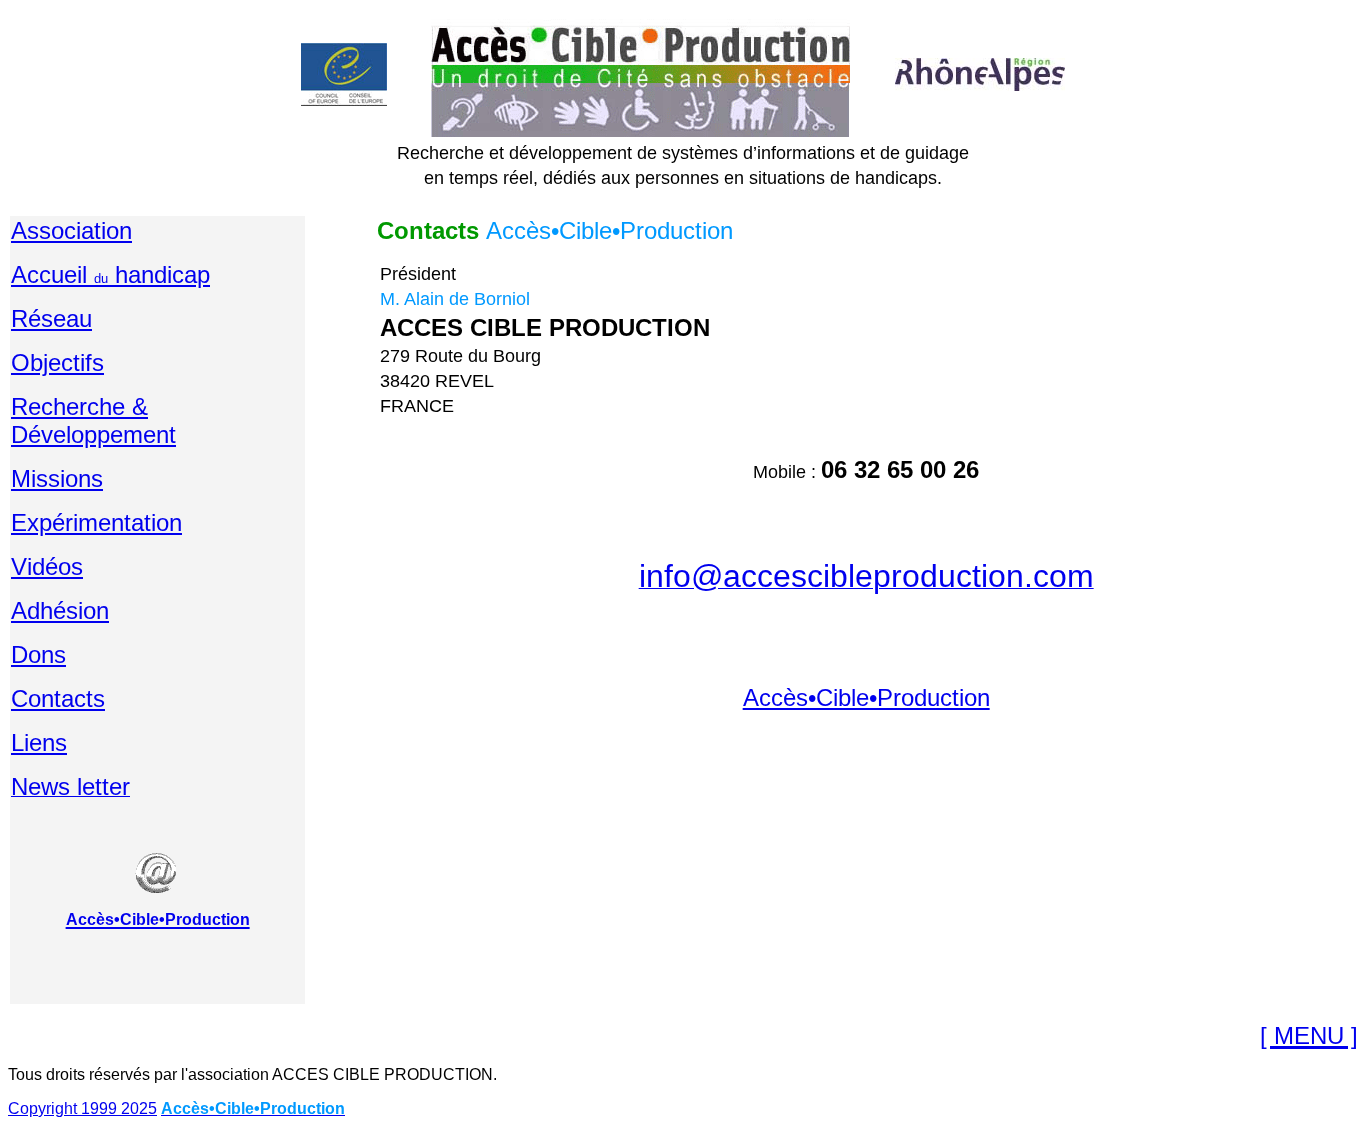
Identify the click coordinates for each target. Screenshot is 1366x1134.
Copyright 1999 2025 (82, 1108)
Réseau (51, 318)
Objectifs (57, 362)
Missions (57, 478)
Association (71, 230)
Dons (38, 654)
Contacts (58, 698)
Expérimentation (96, 522)
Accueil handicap (110, 274)
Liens (39, 742)
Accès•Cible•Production (866, 697)
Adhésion (60, 610)
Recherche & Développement (93, 420)
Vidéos (47, 566)
